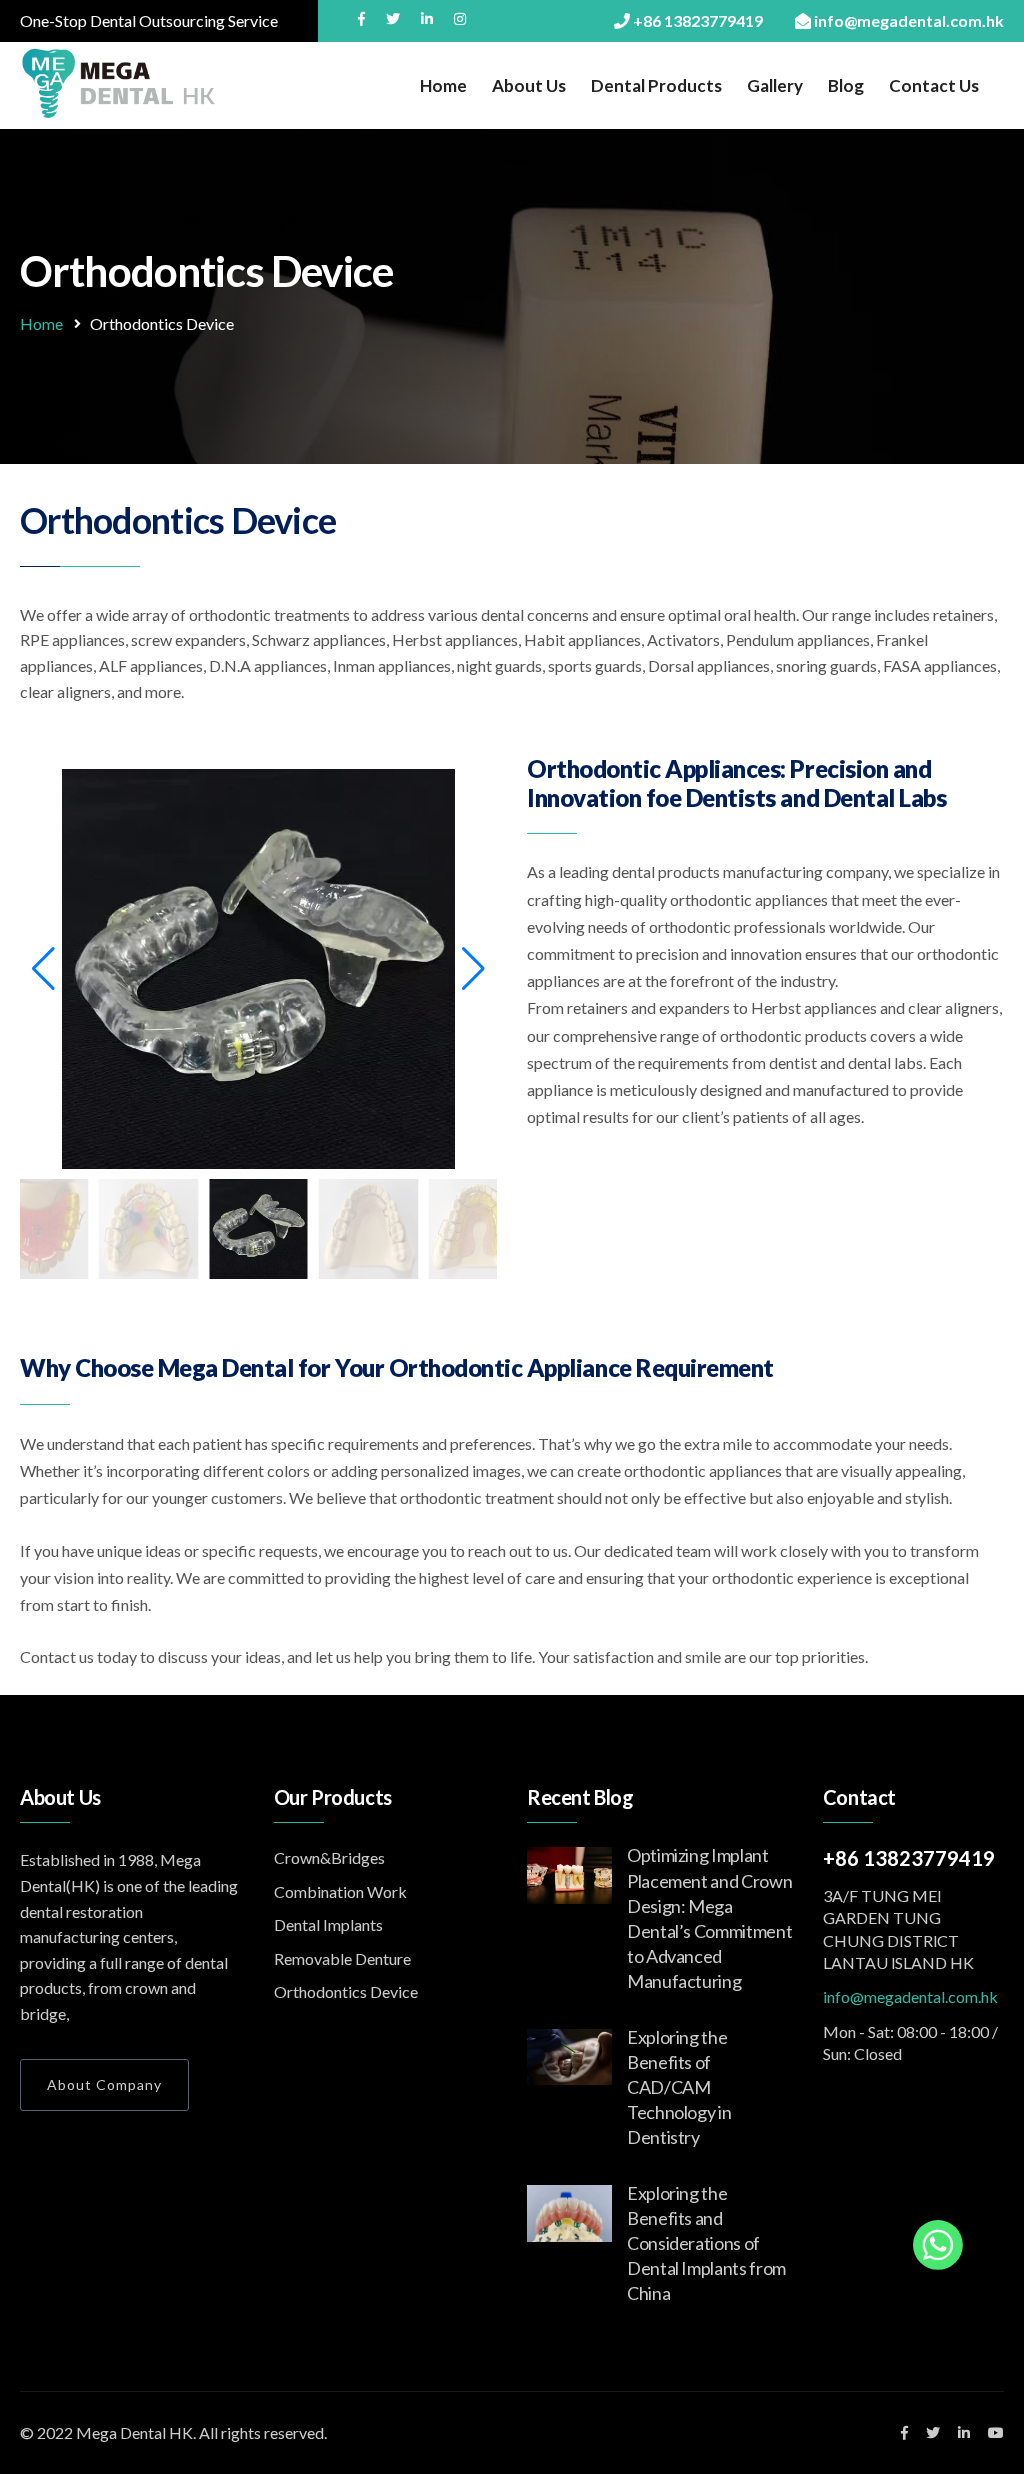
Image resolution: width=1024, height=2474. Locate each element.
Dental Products (656, 85)
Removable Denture (342, 1958)
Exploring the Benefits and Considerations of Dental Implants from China (706, 2243)
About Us (529, 85)
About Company (104, 2084)
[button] (43, 969)
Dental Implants (328, 1924)
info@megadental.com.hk (910, 1996)
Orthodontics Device (346, 1991)
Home (443, 85)
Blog (846, 85)
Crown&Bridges (329, 1857)
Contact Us (934, 85)
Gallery (775, 85)
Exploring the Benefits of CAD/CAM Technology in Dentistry (679, 2087)
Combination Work (340, 1891)
